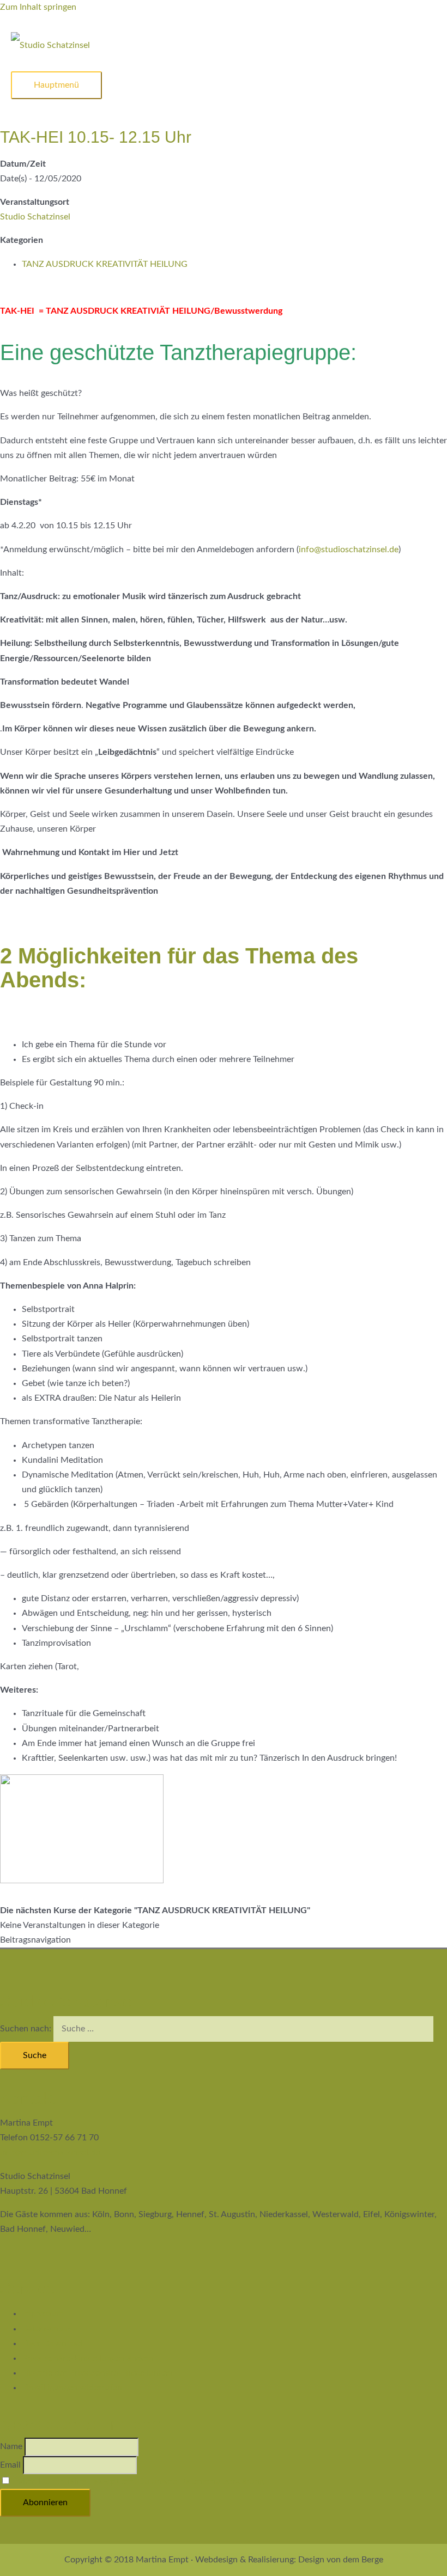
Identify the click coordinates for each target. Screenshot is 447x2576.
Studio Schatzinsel (35, 217)
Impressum (43, 2313)
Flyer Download (52, 2343)
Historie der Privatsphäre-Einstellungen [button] (97, 2373)
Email (10, 2465)
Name (11, 2446)
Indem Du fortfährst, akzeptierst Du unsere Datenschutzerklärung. (140, 2481)
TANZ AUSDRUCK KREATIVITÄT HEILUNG (105, 264)
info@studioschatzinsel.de (349, 550)
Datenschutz (46, 2329)
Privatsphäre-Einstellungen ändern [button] (88, 2358)
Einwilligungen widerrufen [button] (72, 2388)
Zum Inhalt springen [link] (38, 7)
